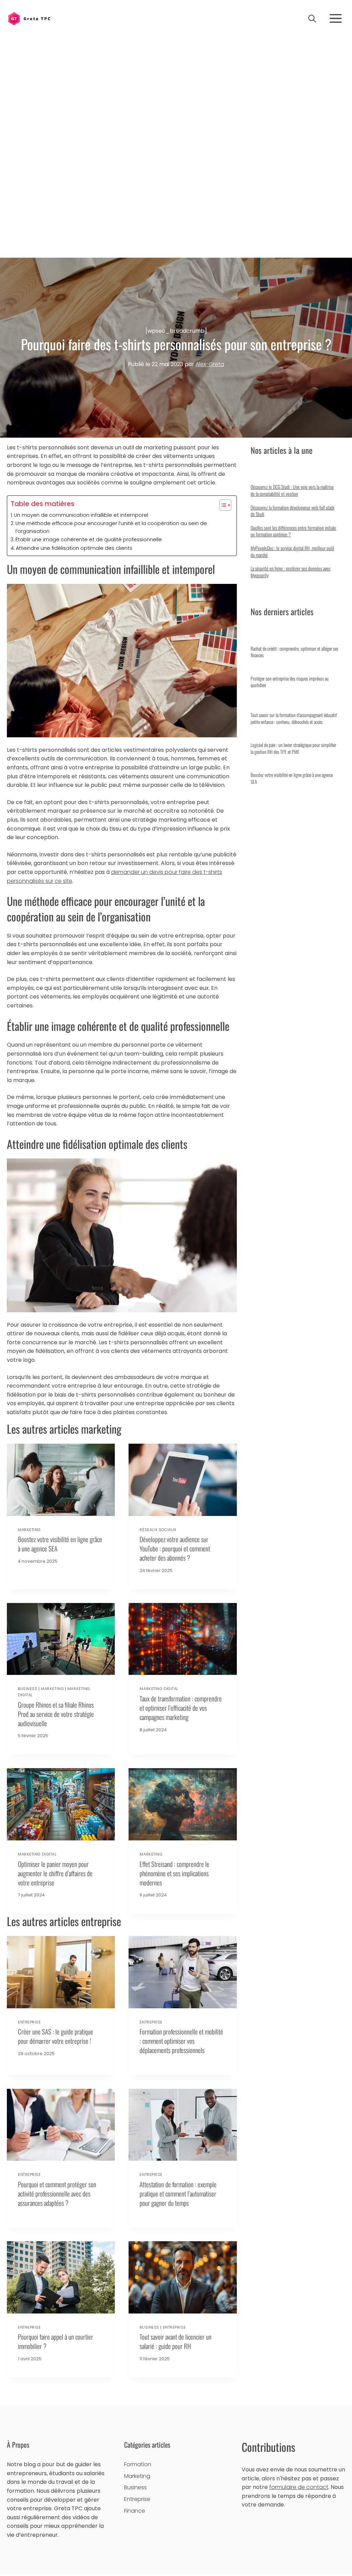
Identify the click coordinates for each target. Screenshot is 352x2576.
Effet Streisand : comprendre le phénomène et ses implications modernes (174, 1873)
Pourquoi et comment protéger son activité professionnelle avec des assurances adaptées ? (57, 2194)
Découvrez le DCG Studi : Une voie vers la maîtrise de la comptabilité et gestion (292, 490)
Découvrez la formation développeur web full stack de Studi (293, 511)
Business (27, 1689)
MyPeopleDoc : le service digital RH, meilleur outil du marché (292, 551)
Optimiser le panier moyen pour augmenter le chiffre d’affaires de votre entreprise (55, 1873)
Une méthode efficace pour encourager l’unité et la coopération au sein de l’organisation (111, 527)
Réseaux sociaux (158, 1530)
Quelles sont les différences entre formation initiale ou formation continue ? (293, 531)
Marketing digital (159, 1689)
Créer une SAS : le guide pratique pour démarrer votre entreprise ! (56, 2036)
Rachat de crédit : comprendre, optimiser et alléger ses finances (294, 652)
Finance (135, 2511)
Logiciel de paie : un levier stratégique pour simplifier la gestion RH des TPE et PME (293, 748)
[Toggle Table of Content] (222, 505)
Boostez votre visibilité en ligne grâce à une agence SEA (60, 1544)
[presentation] (61, 1480)
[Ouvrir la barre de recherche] (312, 19)
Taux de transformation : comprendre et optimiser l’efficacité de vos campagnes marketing (181, 1708)
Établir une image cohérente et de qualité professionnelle (89, 539)
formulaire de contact (299, 2487)
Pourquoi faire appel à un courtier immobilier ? (56, 2341)
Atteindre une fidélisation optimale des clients (74, 548)
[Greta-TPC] (29, 19)
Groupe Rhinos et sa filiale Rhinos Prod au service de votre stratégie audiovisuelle (56, 1714)
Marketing (29, 1530)
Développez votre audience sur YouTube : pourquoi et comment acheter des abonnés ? (175, 1548)
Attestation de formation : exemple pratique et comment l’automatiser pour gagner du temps (178, 2194)
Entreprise (29, 2022)
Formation (138, 2464)
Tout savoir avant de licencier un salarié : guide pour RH (175, 2341)
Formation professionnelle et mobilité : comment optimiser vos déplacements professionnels (181, 2041)
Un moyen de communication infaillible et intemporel (81, 515)
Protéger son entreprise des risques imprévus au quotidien (290, 682)
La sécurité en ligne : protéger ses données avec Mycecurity (290, 572)
